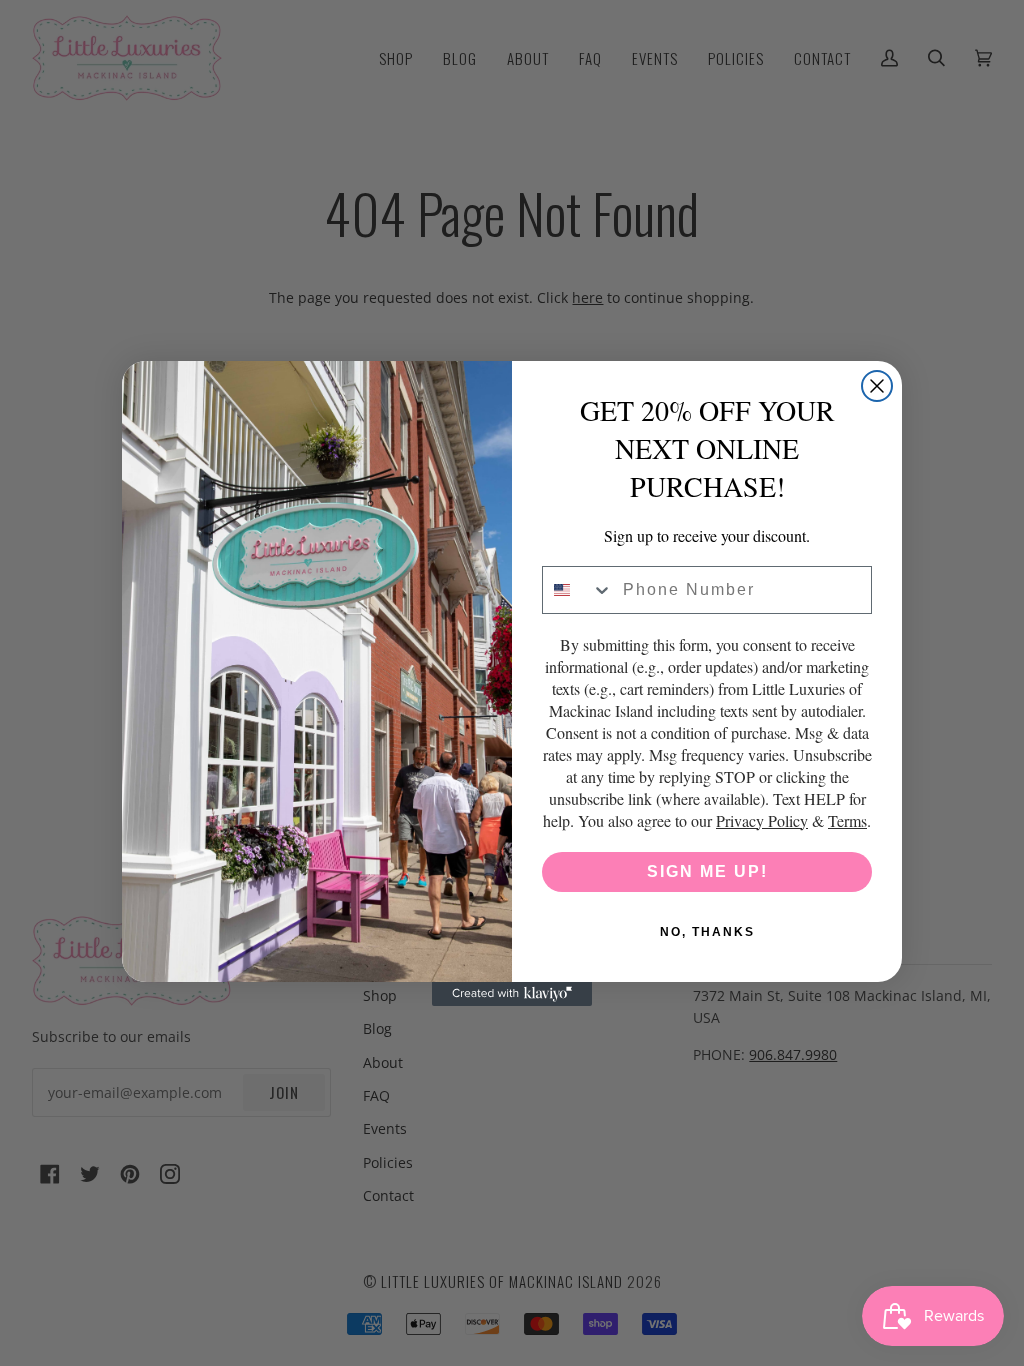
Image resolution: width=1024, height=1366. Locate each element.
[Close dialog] (877, 386)
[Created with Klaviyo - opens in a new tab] (512, 994)
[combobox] (578, 590)
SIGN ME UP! (707, 871)
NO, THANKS (707, 932)
